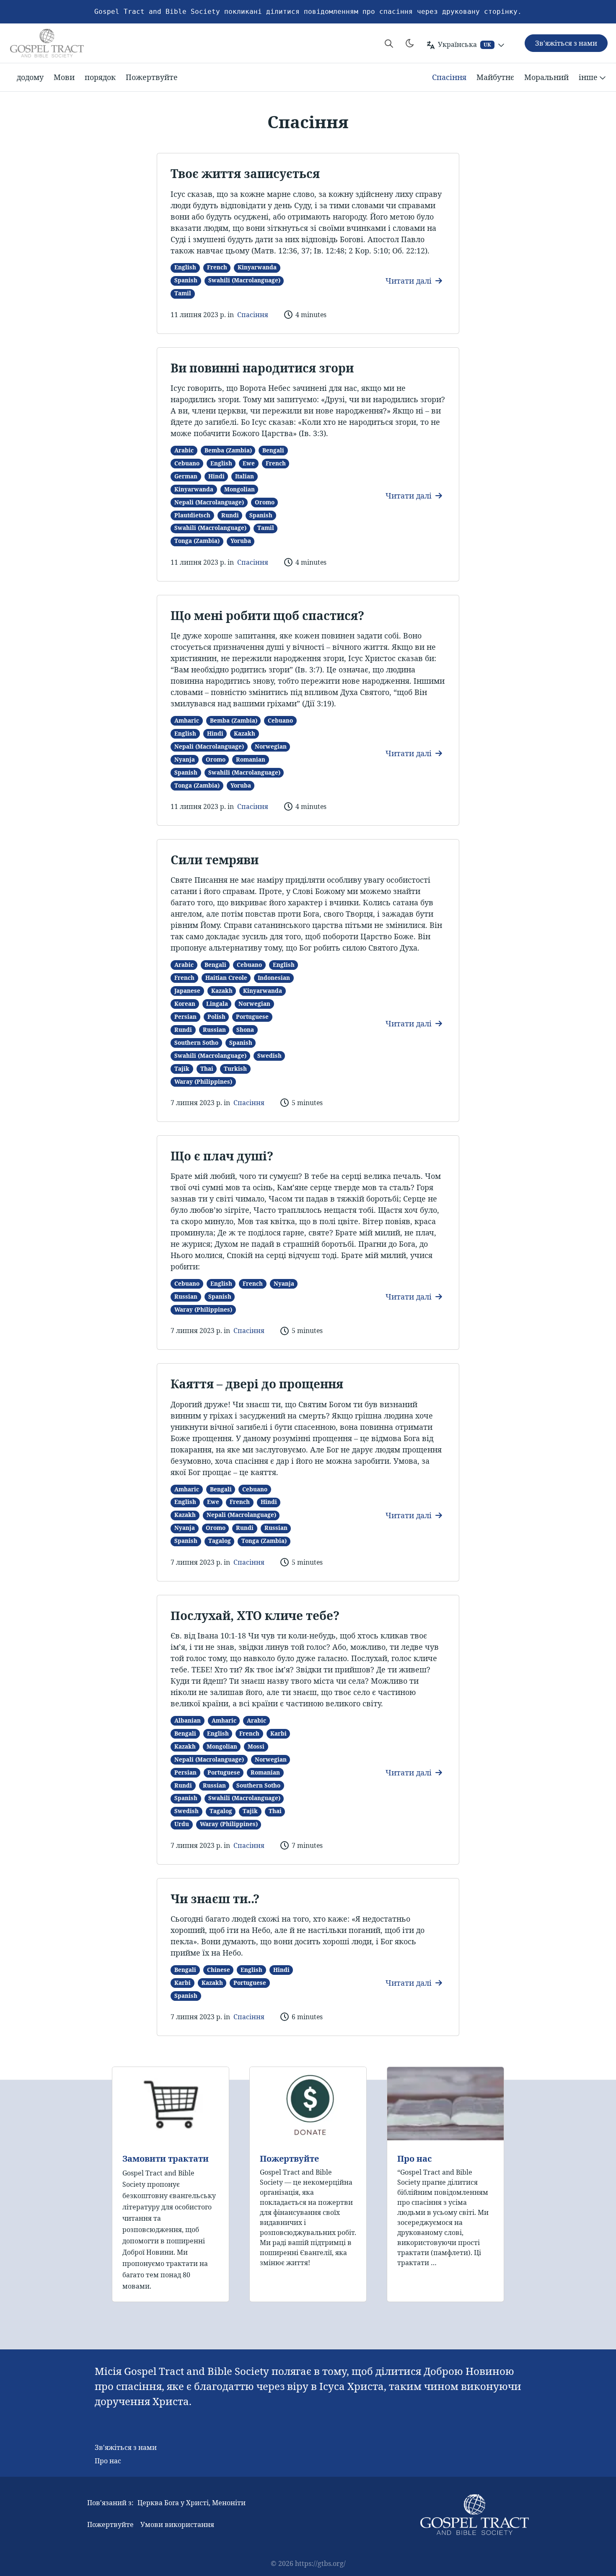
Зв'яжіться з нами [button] (566, 43)
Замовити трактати (166, 2159)
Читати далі (410, 281)
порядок (100, 77)
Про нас (415, 2159)
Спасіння (449, 77)
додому (30, 77)
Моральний (546, 77)
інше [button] (588, 77)
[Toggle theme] (410, 43)
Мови (64, 77)
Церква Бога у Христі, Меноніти (192, 2503)
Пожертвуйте (152, 77)
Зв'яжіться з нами (126, 2447)
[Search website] (389, 43)
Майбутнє (495, 77)
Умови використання (177, 2524)
